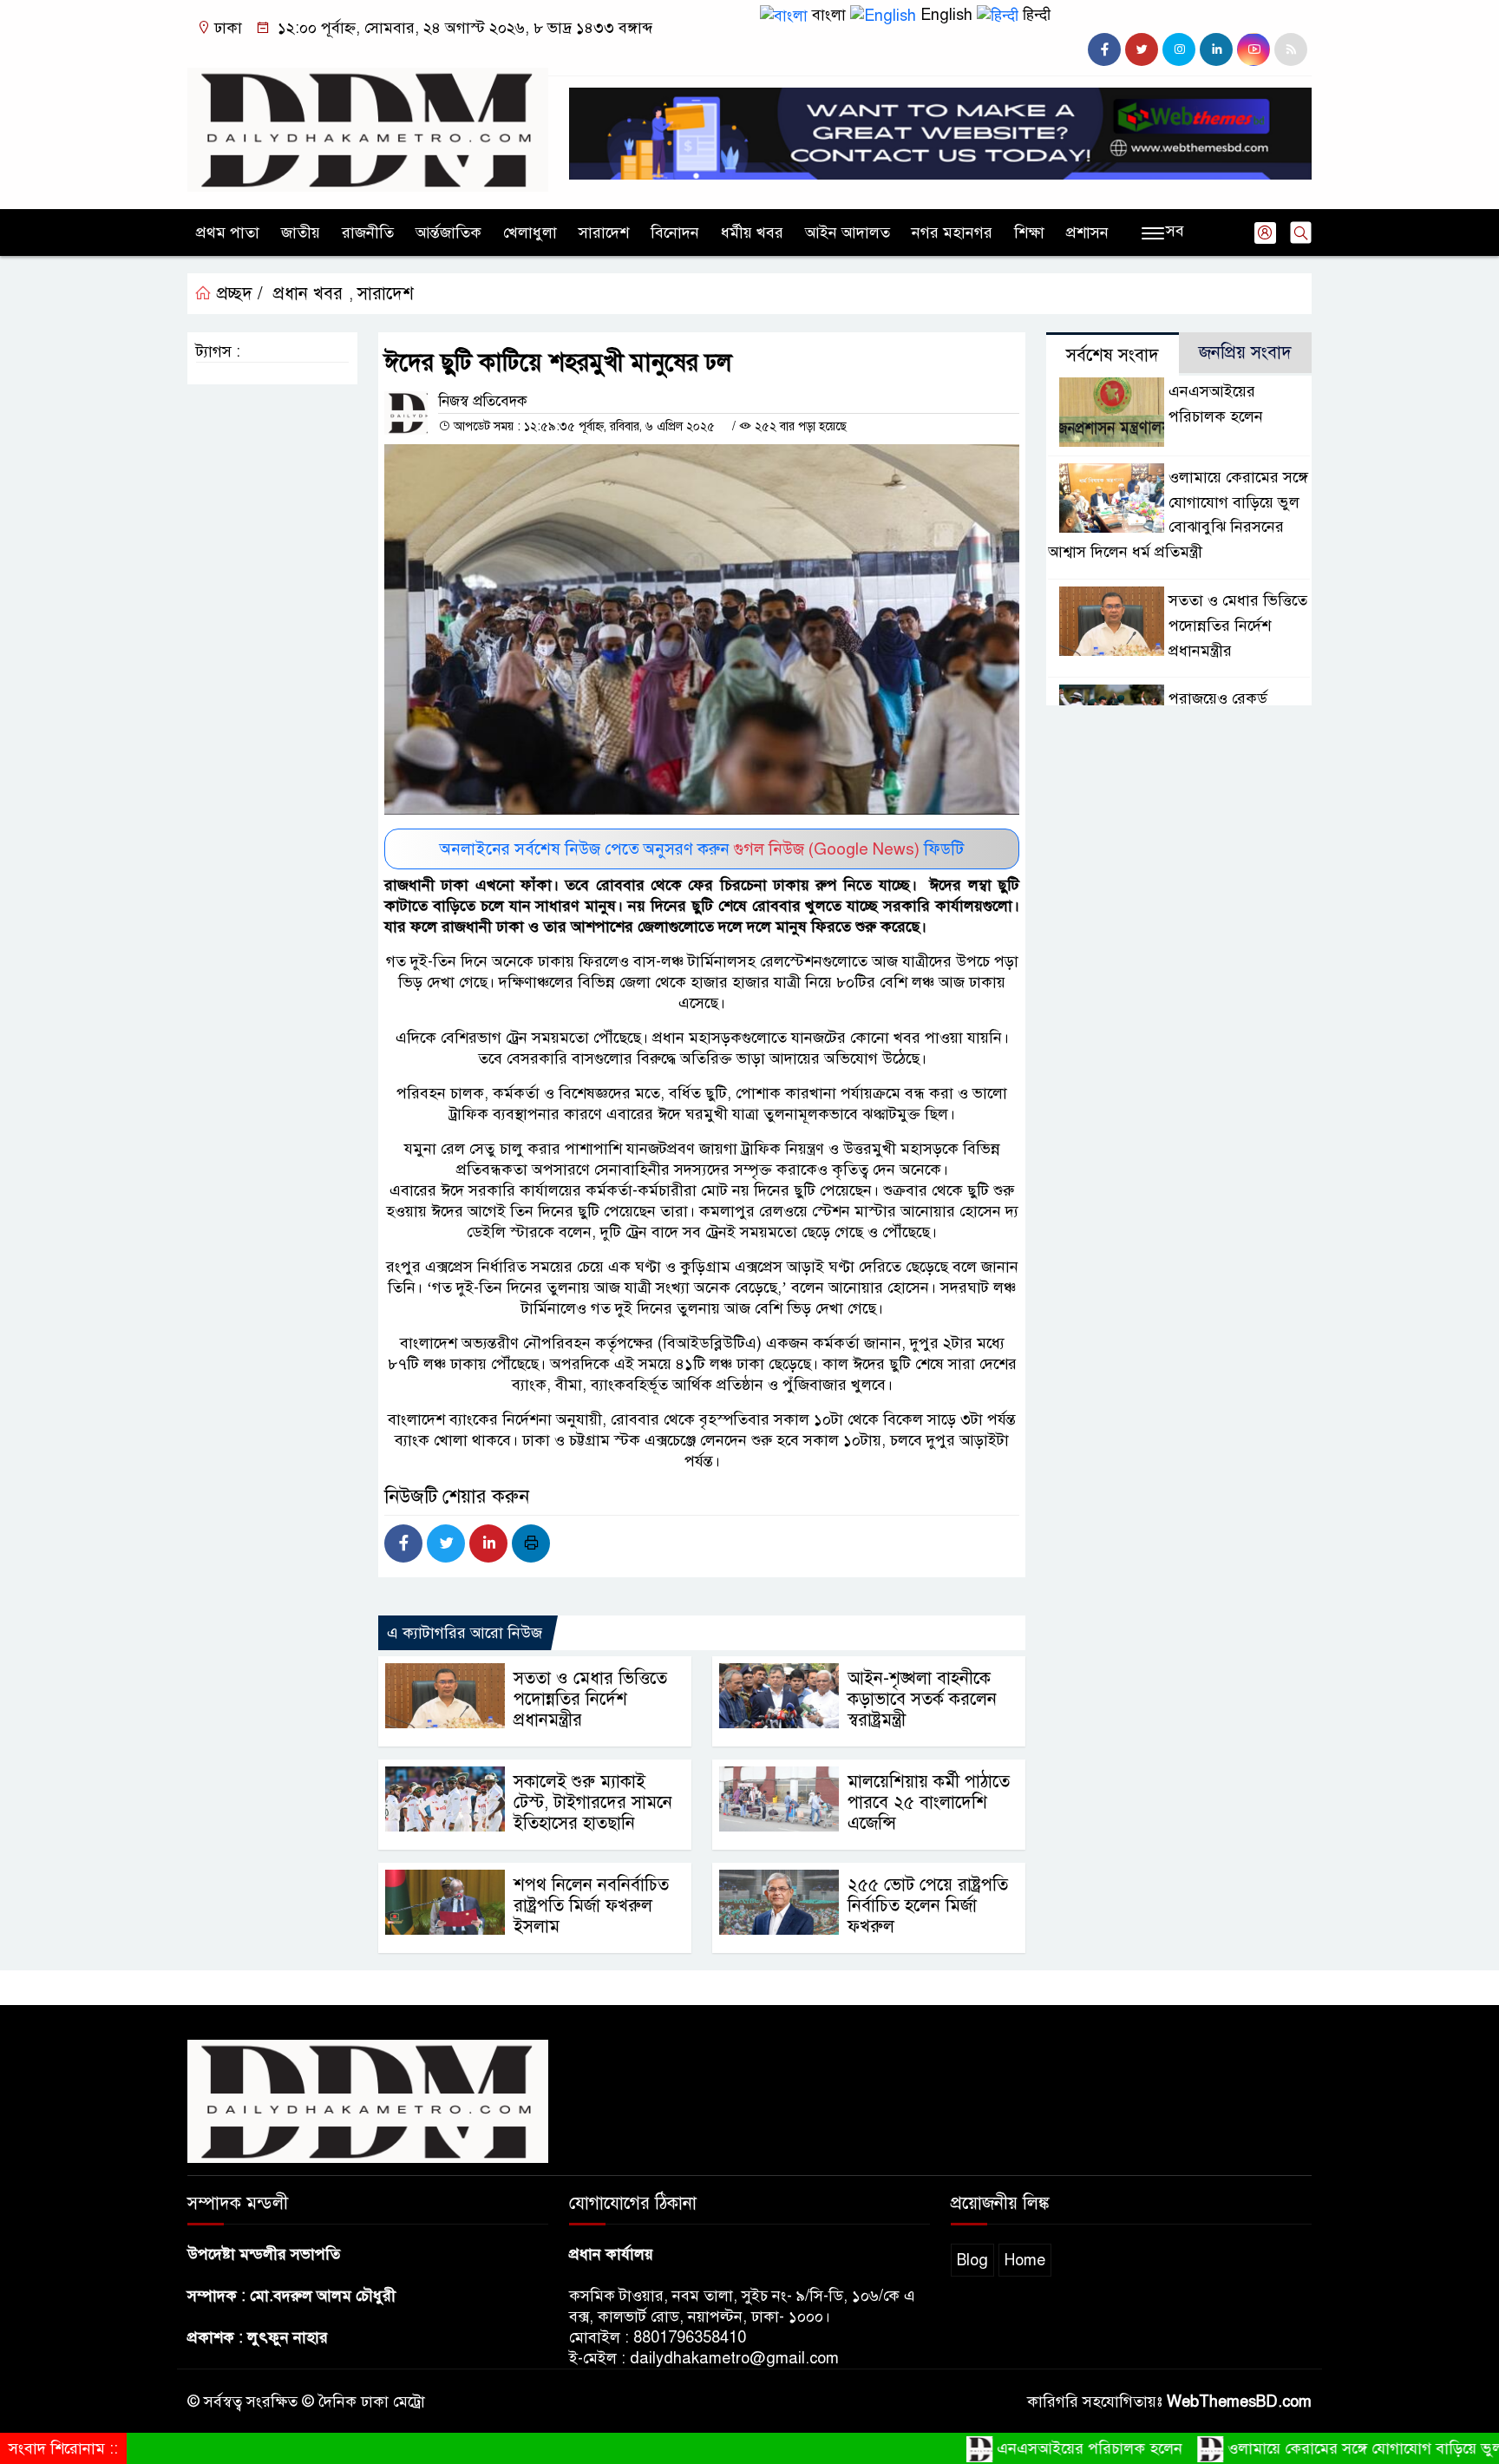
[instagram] (1179, 49)
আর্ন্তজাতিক (448, 233)
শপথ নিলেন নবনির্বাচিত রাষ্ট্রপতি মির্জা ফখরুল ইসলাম (591, 1906)
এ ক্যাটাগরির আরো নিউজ (465, 1633)
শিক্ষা (1029, 233)
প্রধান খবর (308, 294)
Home (1025, 2260)
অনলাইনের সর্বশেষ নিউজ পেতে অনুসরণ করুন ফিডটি (702, 849)
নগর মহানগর (952, 233)
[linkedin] (1216, 49)
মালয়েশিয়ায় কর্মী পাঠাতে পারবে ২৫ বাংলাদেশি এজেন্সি (929, 1802)
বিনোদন (675, 233)
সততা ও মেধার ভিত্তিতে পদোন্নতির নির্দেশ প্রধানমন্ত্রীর (590, 1699)
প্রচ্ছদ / (237, 294)
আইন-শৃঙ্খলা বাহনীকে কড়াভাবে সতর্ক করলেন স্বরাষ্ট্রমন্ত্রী (922, 1699)
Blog (972, 2260)
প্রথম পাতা (228, 233)
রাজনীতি (368, 233)
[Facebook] (403, 1543)
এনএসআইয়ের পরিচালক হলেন (1035, 2448)
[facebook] (1104, 49)
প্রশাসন (1087, 233)
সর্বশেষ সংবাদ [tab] (1113, 355)
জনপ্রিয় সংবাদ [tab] (1245, 353)
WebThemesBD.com (1239, 2402)
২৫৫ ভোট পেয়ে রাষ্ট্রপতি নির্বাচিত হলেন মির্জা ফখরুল (928, 1906)
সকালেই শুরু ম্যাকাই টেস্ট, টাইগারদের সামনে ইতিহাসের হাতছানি (593, 1802)
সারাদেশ (604, 233)
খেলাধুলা (530, 233)
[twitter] (1142, 49)
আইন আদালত (848, 233)
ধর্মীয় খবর (752, 233)
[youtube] (1254, 49)
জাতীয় (301, 233)
